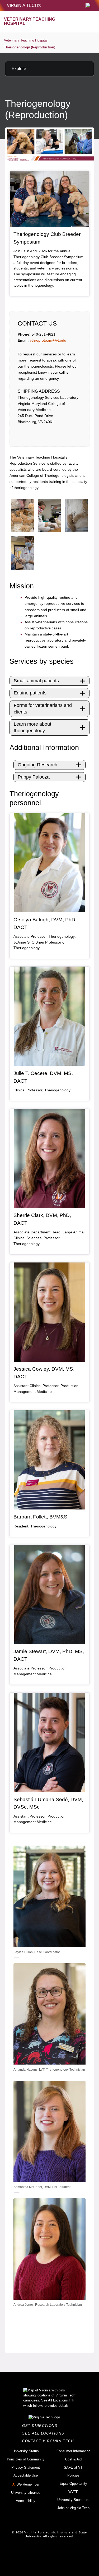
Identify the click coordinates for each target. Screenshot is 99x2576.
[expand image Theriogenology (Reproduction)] (22, 516)
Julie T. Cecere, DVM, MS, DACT (43, 1077)
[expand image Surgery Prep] (50, 516)
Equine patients (30, 693)
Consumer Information (73, 2451)
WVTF (73, 2492)
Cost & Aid (73, 2459)
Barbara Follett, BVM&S (40, 1517)
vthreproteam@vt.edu (48, 340)
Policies (73, 2475)
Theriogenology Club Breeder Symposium (47, 238)
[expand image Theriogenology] (22, 553)
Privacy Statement (26, 2467)
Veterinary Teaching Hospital (26, 40)
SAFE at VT (73, 2467)
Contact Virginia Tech (49, 2441)
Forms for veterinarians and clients (43, 709)
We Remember (28, 2484)
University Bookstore (73, 2500)
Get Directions (41, 2426)
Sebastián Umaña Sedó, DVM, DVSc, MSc (48, 1803)
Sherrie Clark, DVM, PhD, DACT (42, 1219)
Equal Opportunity (73, 2484)
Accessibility (26, 2501)
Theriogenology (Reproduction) (30, 47)
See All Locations (45, 2433)
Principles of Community (26, 2459)
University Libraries (26, 2493)
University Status (26, 2451)
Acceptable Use (26, 2475)
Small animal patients (36, 681)
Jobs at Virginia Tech (73, 2508)
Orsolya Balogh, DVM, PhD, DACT (45, 923)
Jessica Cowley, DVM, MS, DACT (44, 1373)
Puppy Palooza (34, 777)
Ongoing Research (37, 765)
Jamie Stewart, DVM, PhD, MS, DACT (49, 1655)
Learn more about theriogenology (32, 727)
